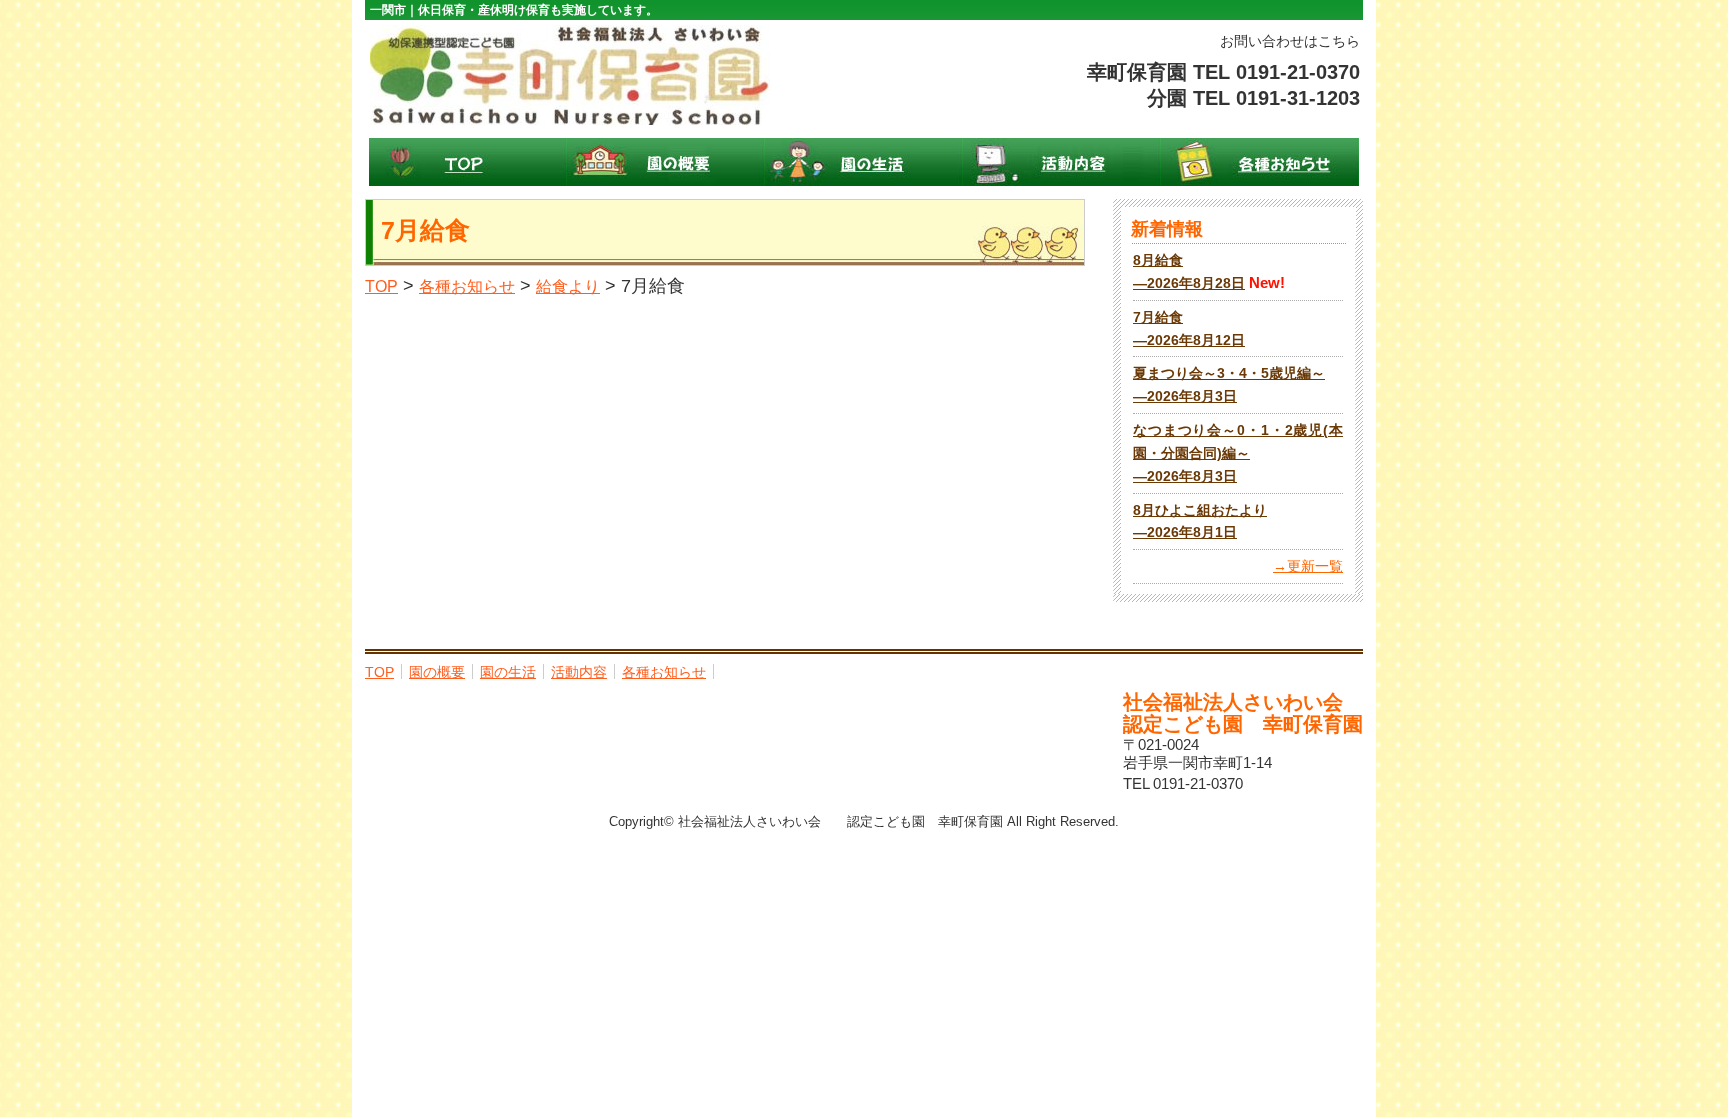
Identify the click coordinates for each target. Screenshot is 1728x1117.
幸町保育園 (570, 75)
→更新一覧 (1308, 566)
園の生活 (864, 162)
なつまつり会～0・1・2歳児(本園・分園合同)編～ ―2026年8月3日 (1238, 453)
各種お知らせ (1260, 162)
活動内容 (1062, 162)
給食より (568, 286)
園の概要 (666, 162)
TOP (468, 162)
